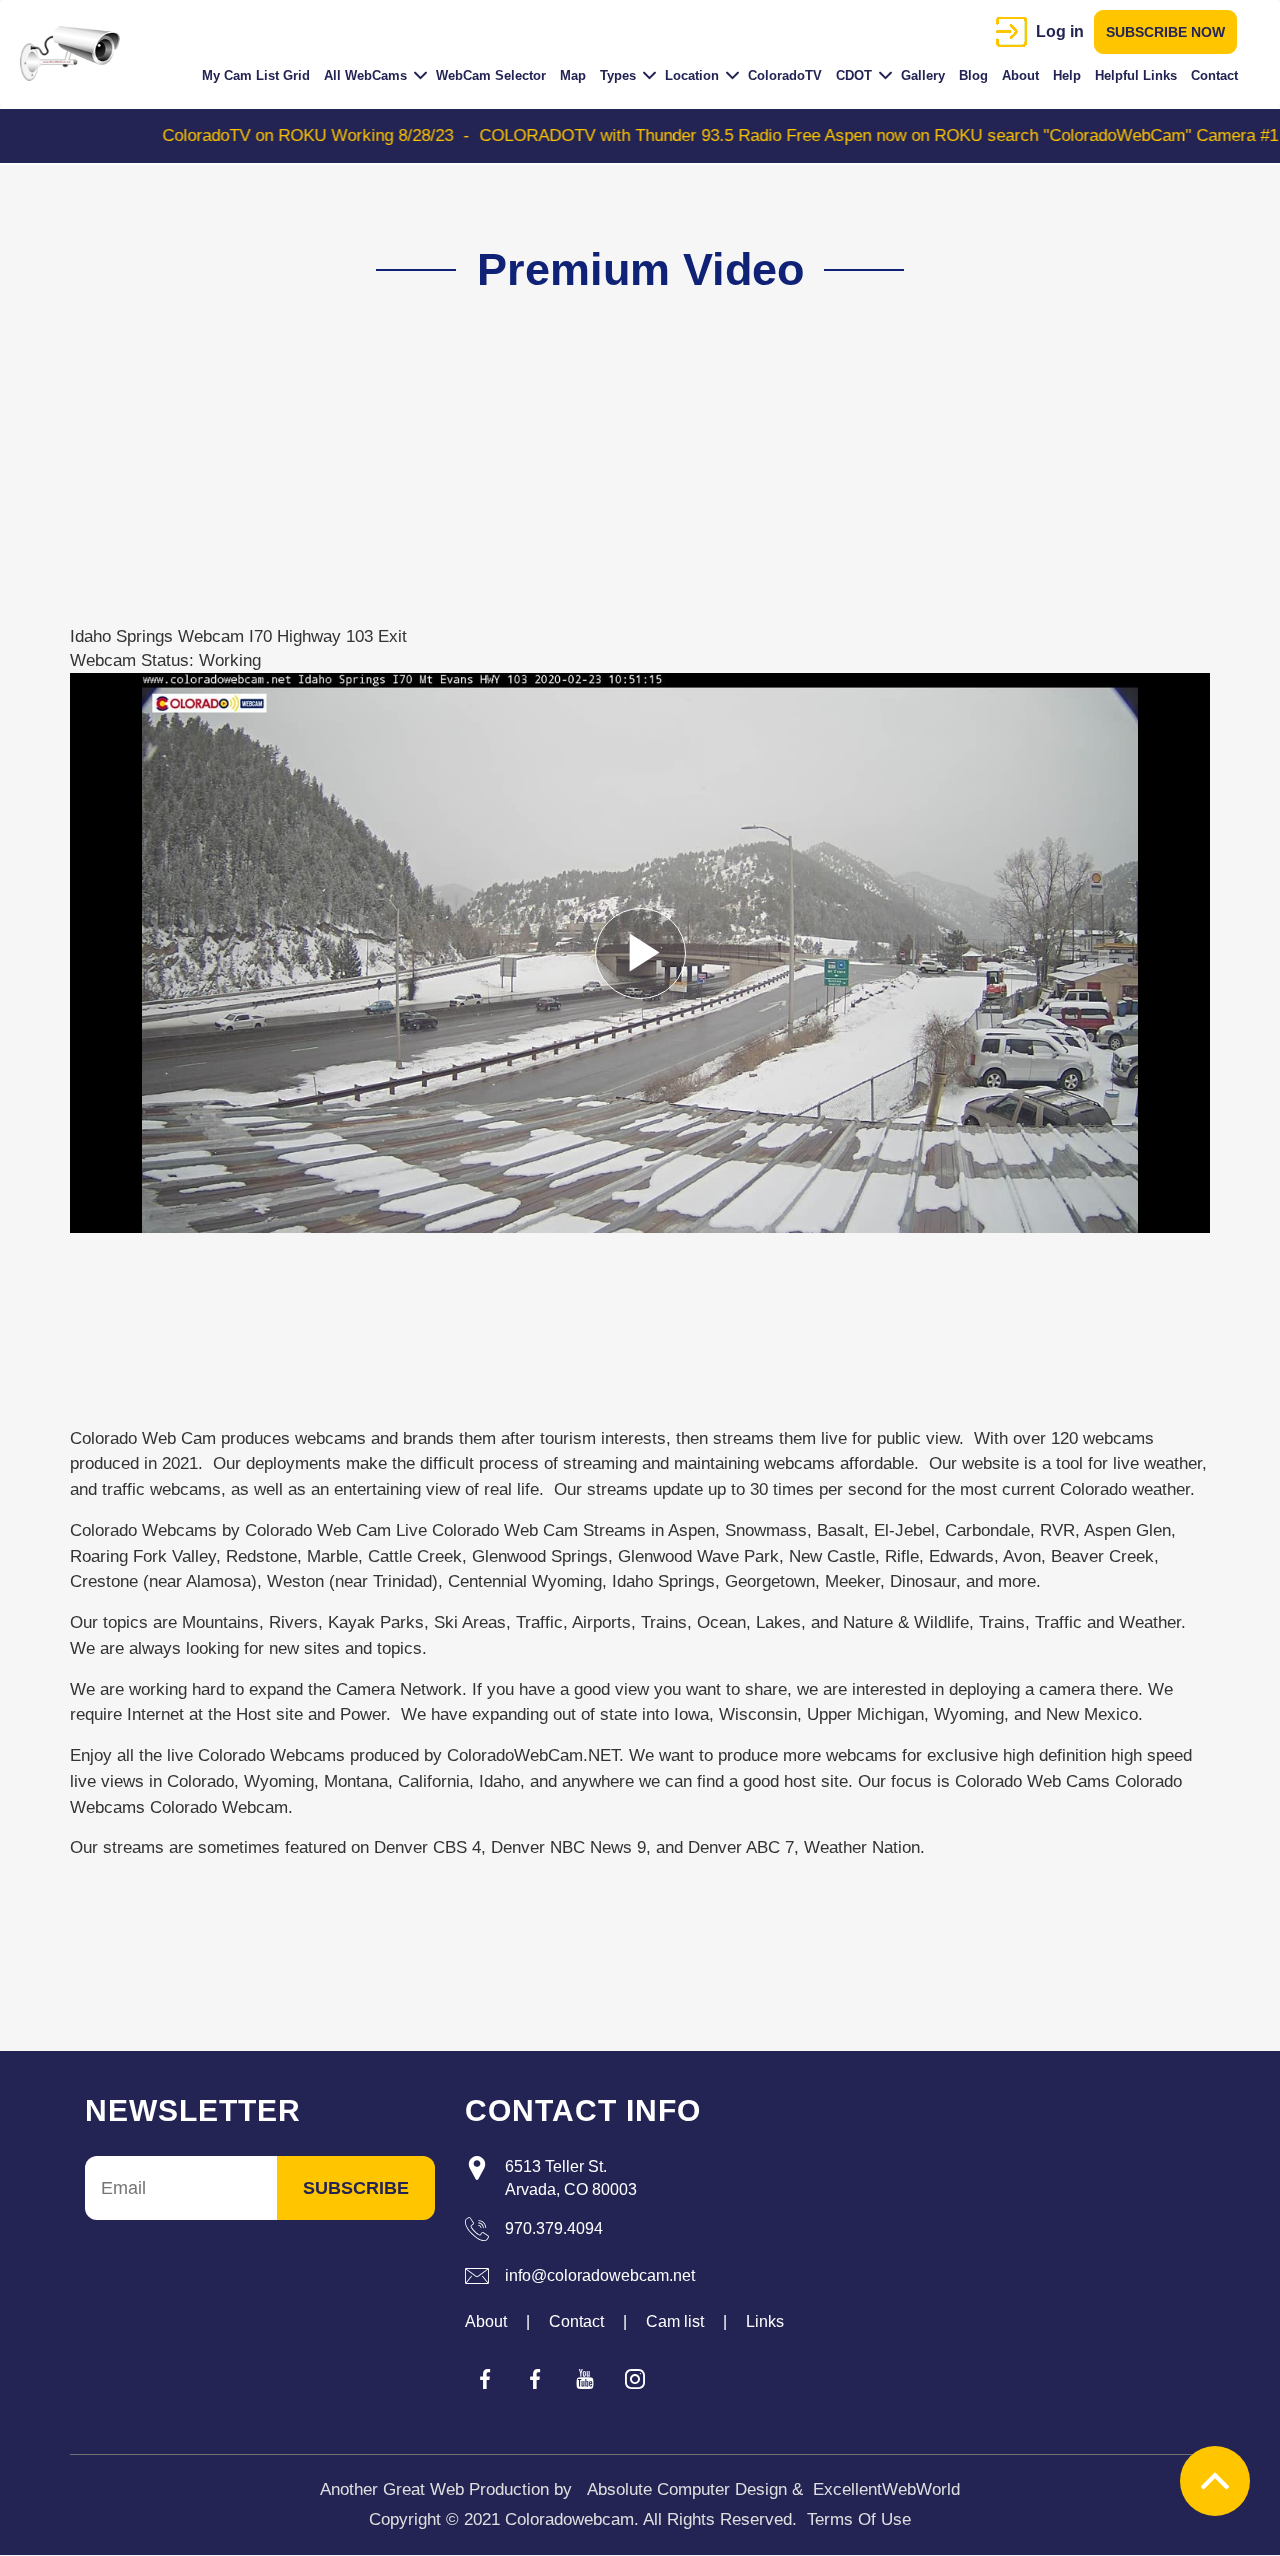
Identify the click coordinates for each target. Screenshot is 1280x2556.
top (1215, 2481)
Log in (1060, 31)
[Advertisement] (628, 485)
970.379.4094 (554, 2228)
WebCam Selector (491, 75)
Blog (973, 75)
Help (1067, 75)
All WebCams (365, 75)
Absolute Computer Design (687, 2489)
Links (765, 2321)
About (1020, 75)
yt (585, 2379)
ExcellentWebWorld (886, 2489)
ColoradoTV (785, 75)
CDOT (854, 75)
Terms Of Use (859, 2519)
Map (573, 75)
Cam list (675, 2321)
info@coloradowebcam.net (600, 2275)
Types (618, 75)
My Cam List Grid (256, 75)
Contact (1214, 75)
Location (692, 75)
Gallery (923, 75)
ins (635, 2379)
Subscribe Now (1165, 32)
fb (485, 2379)
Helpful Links (1136, 75)
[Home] (77, 54)
